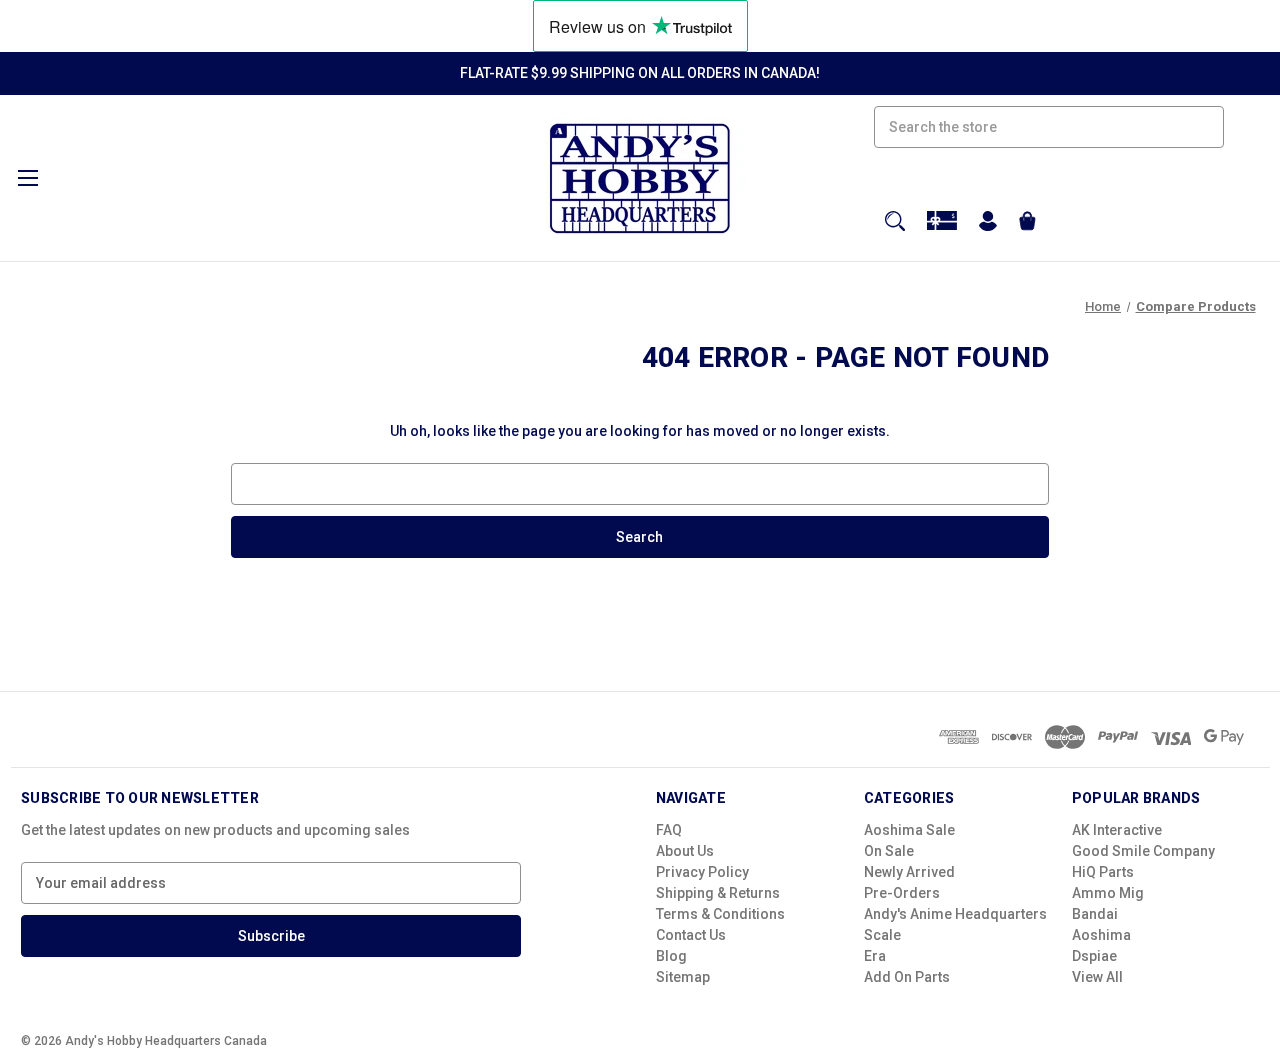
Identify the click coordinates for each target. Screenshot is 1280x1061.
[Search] (895, 221)
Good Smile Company (1143, 851)
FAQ (669, 830)
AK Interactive (1117, 830)
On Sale (889, 851)
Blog (671, 956)
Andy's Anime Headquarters (955, 914)
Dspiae (1094, 956)
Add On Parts (907, 977)
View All (1097, 977)
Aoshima (1101, 935)
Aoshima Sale (909, 830)
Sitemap (683, 977)
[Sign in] (988, 223)
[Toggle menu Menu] (27, 177)
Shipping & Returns (718, 893)
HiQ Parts (1103, 872)
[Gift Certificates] (942, 220)
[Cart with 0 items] (1027, 223)
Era (875, 956)
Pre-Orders (902, 893)
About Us (685, 851)
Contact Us (691, 935)
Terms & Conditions (720, 914)
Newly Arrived (909, 872)
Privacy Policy (702, 872)
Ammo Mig (1108, 893)
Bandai (1095, 914)
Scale (882, 935)
